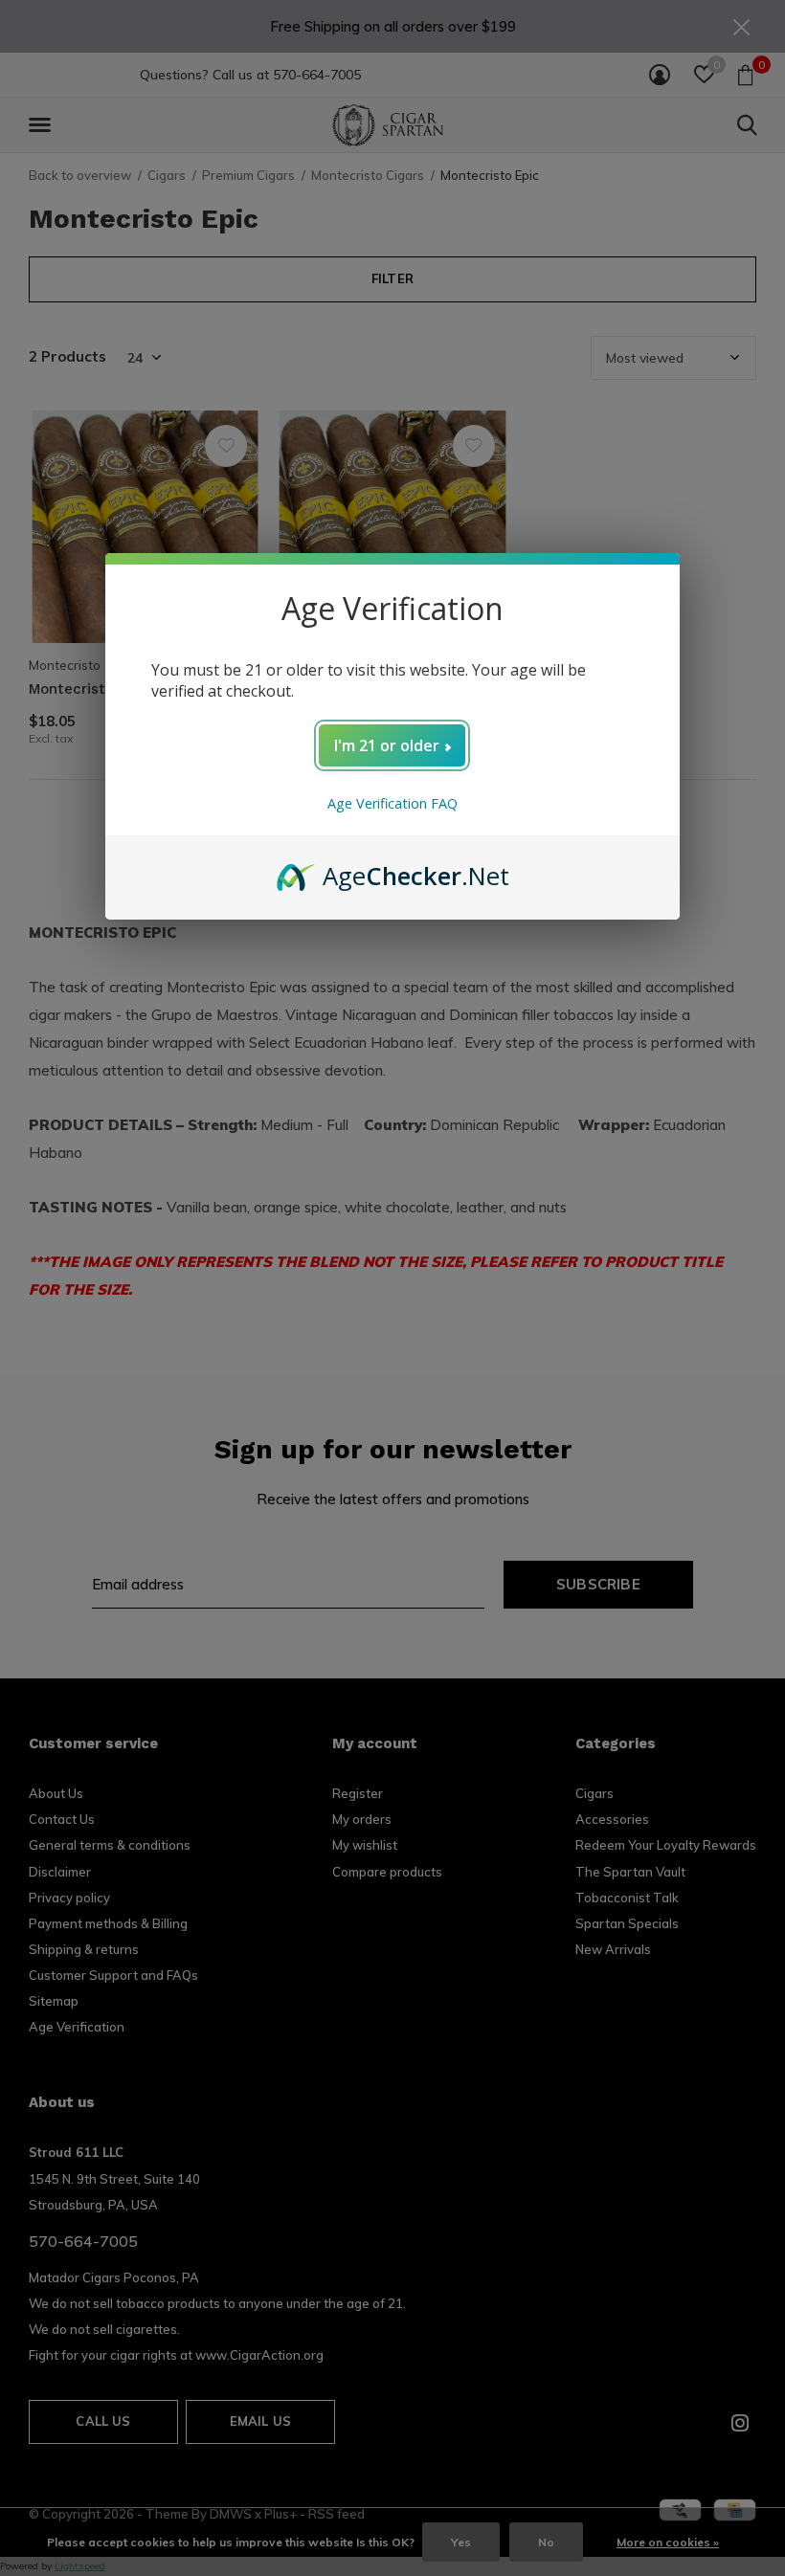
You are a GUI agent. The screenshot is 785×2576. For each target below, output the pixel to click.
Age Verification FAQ (392, 803)
